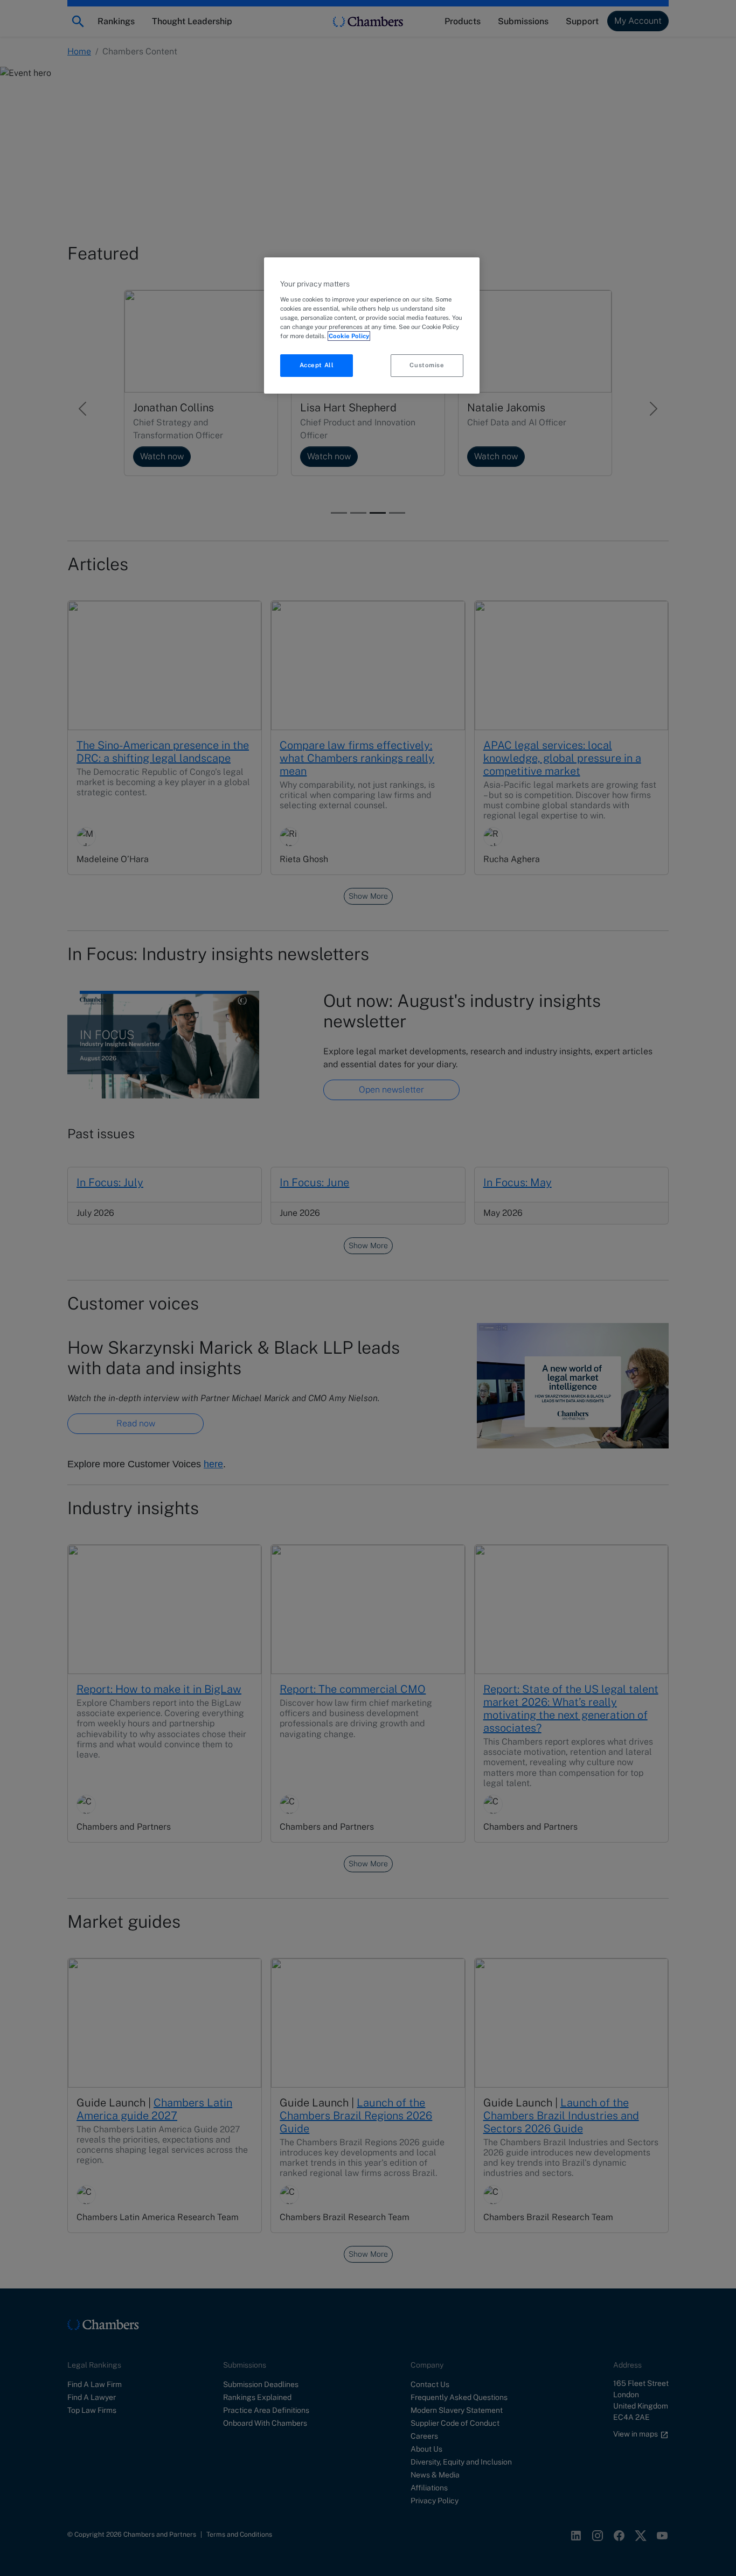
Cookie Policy (349, 336)
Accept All (317, 365)
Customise (427, 365)
